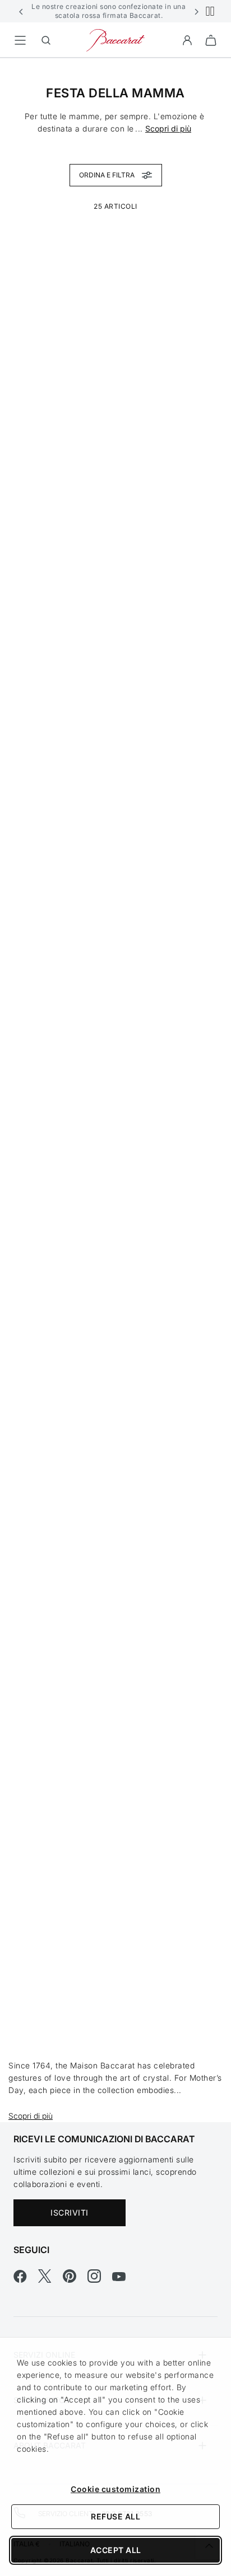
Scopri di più (168, 128)
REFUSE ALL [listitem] (115, 2516)
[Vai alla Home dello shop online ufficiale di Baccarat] (115, 39)
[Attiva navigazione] (20, 40)
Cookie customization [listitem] (115, 2489)
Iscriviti (70, 2213)
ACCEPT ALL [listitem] (116, 2550)
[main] (115, 1072)
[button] (21, 11)
